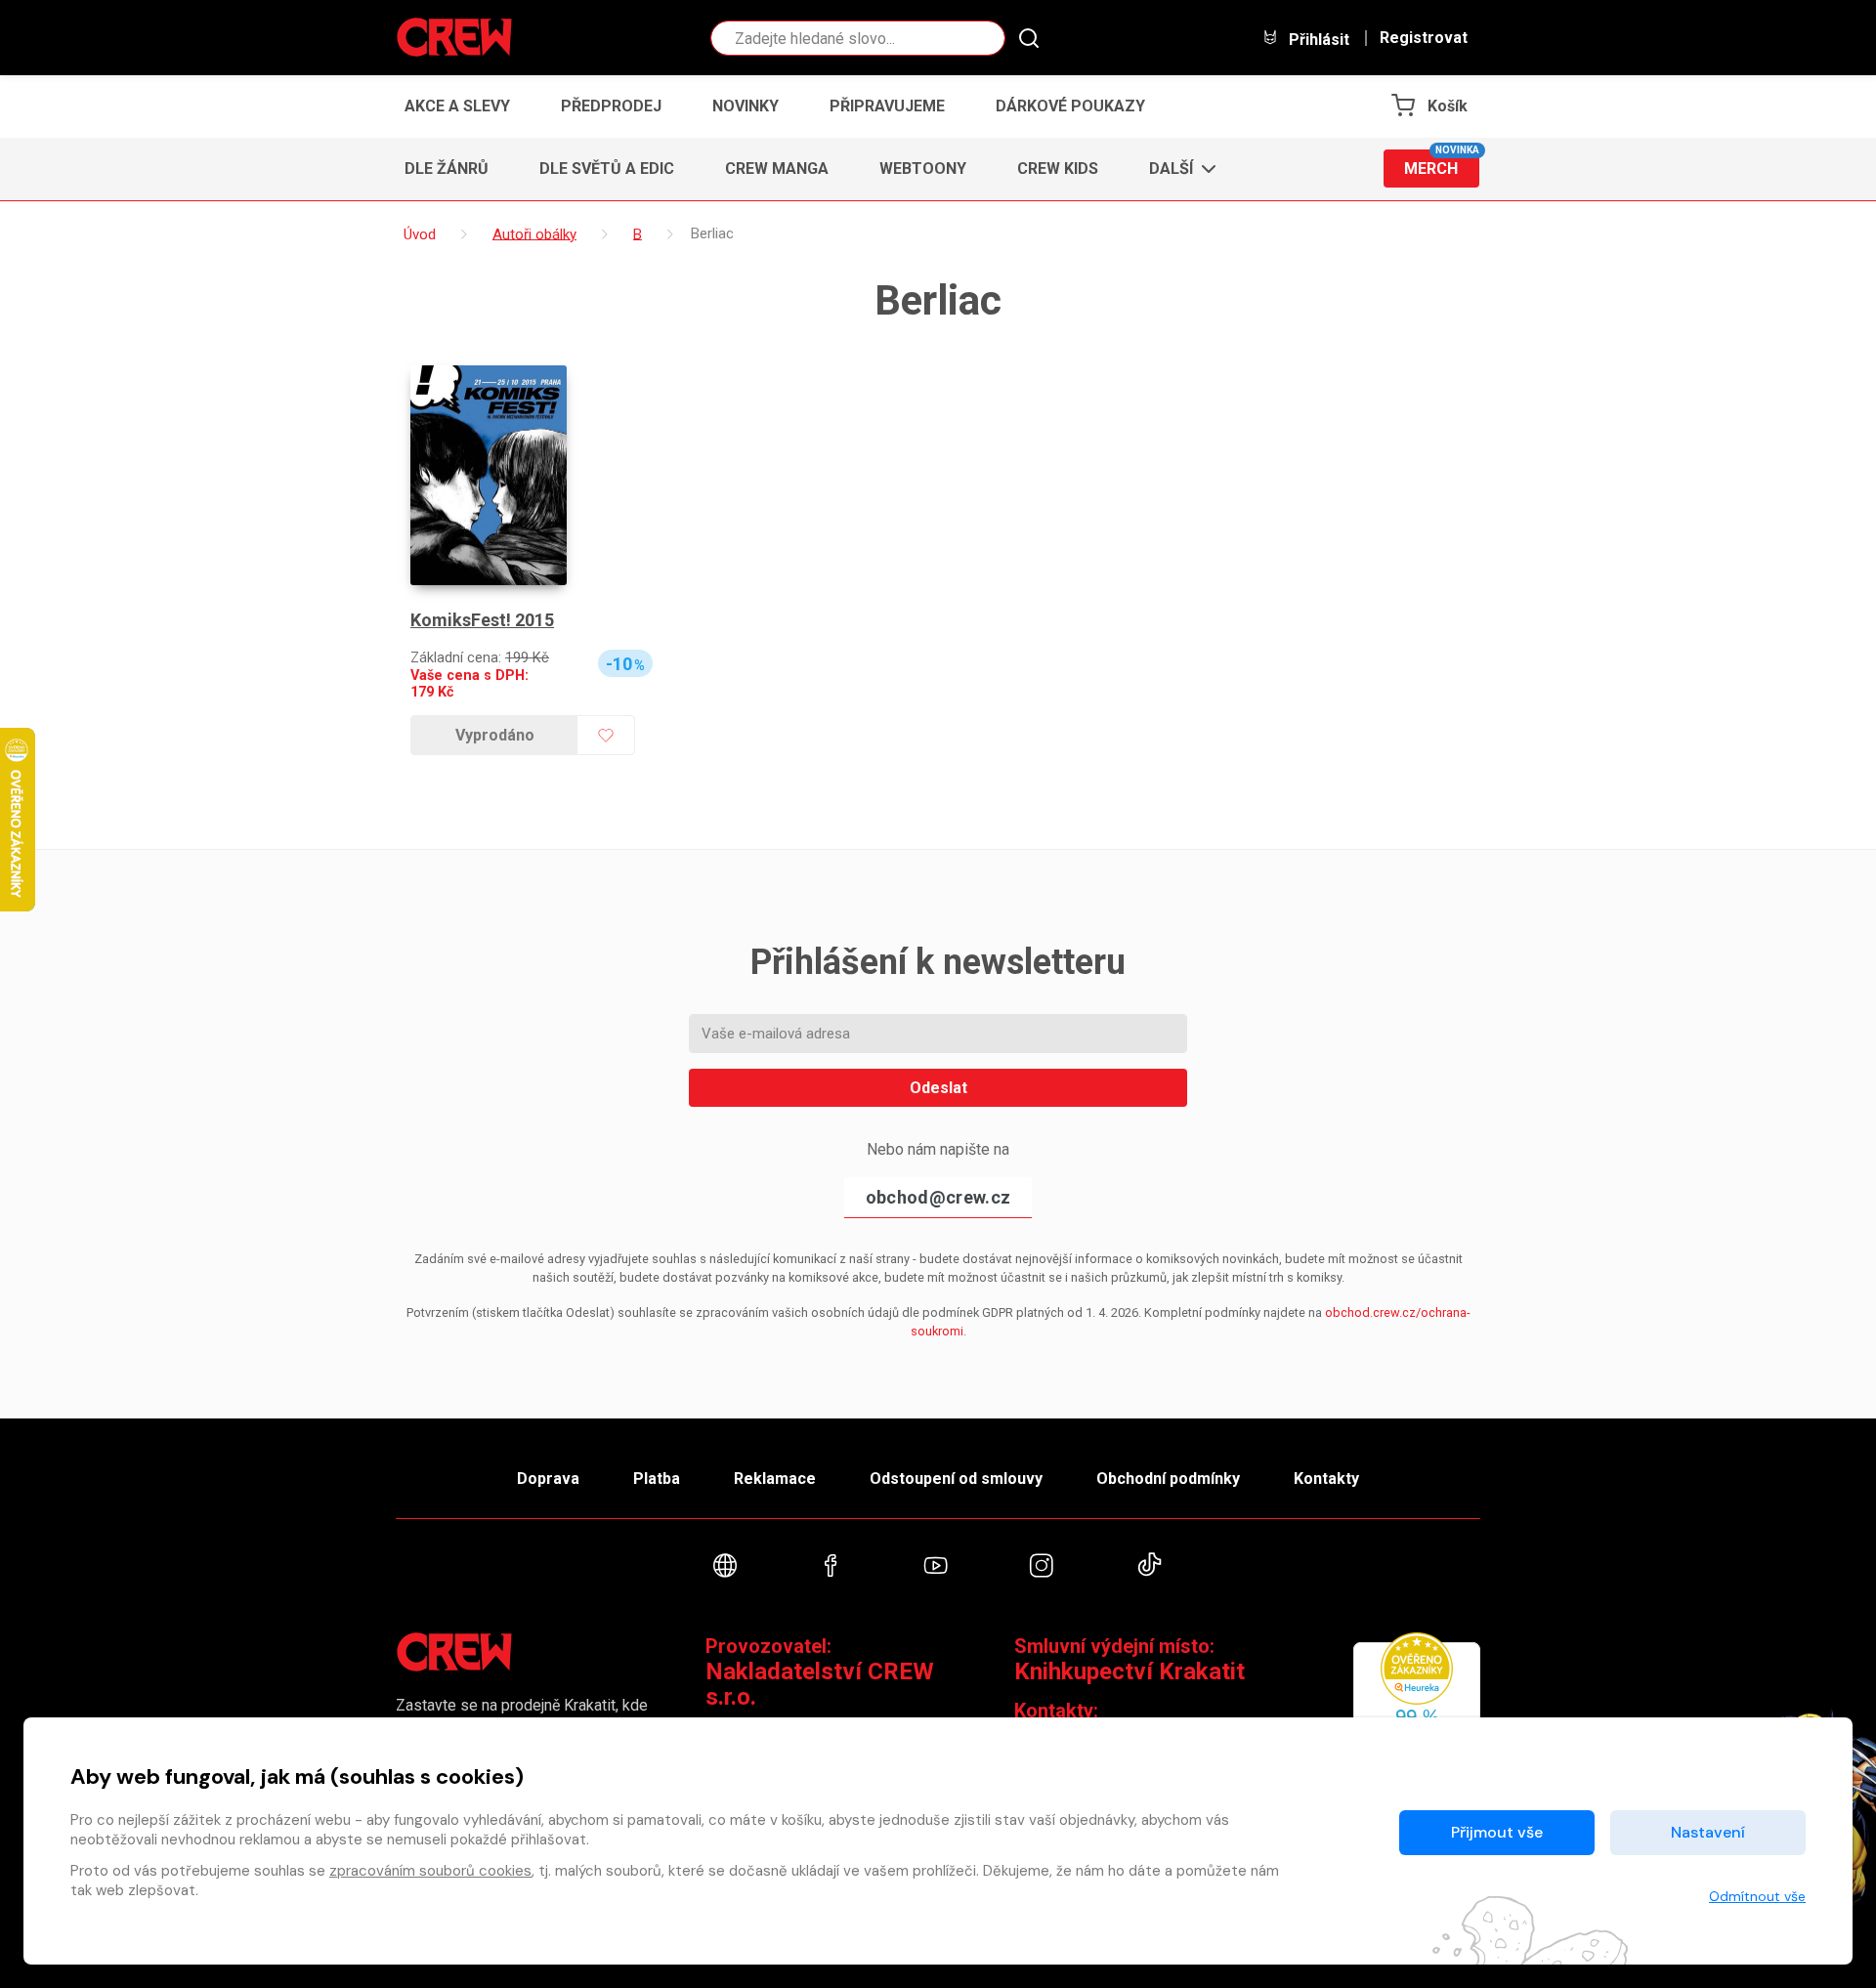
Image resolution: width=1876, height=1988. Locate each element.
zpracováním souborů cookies (430, 1871)
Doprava (548, 1479)
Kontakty (1326, 1479)
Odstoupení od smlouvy (956, 1479)
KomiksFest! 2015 (482, 620)
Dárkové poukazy (1070, 106)
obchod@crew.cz (938, 1197)
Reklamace (775, 1479)
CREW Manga (777, 169)
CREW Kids (1058, 169)
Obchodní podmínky (1168, 1479)
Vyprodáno (495, 735)
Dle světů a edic (607, 169)
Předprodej (611, 106)
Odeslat (938, 1088)
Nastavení (1708, 1832)
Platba (657, 1479)
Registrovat (1424, 38)
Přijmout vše (1497, 1832)
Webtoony (923, 169)
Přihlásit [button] (1317, 39)
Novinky (746, 106)
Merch (1442, 164)
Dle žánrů (447, 169)
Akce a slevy (457, 106)
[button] (1177, 169)
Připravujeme (887, 106)
